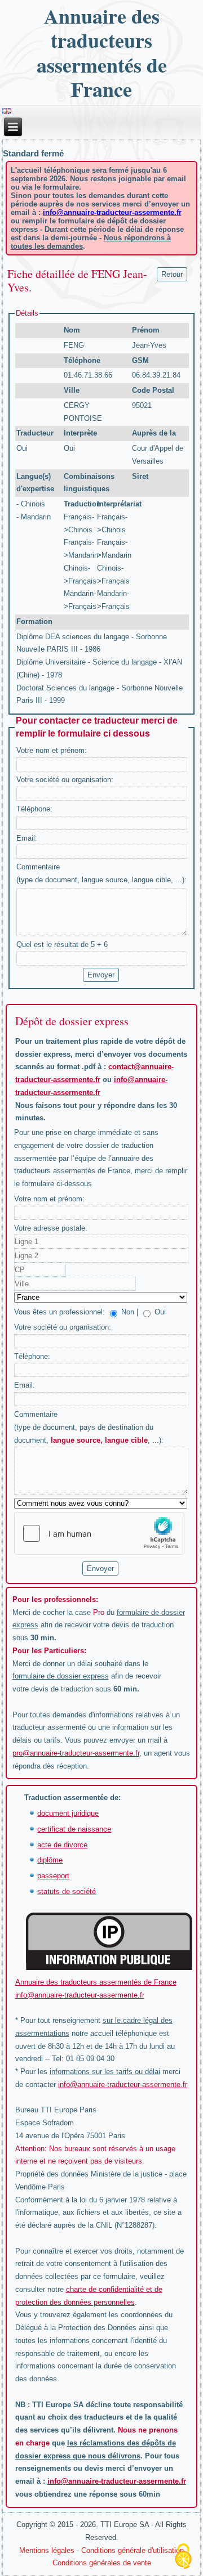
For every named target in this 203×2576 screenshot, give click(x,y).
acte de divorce (62, 1845)
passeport (53, 1876)
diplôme (50, 1860)
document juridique (68, 1813)
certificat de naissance (74, 1829)
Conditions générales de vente (102, 2563)
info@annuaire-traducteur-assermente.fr (112, 212)
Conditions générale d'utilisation (133, 2550)
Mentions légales (47, 2550)
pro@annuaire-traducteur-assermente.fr (76, 1753)
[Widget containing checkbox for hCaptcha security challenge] (99, 1533)
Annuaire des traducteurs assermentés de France (102, 52)
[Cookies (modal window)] (183, 2557)
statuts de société (67, 1891)
